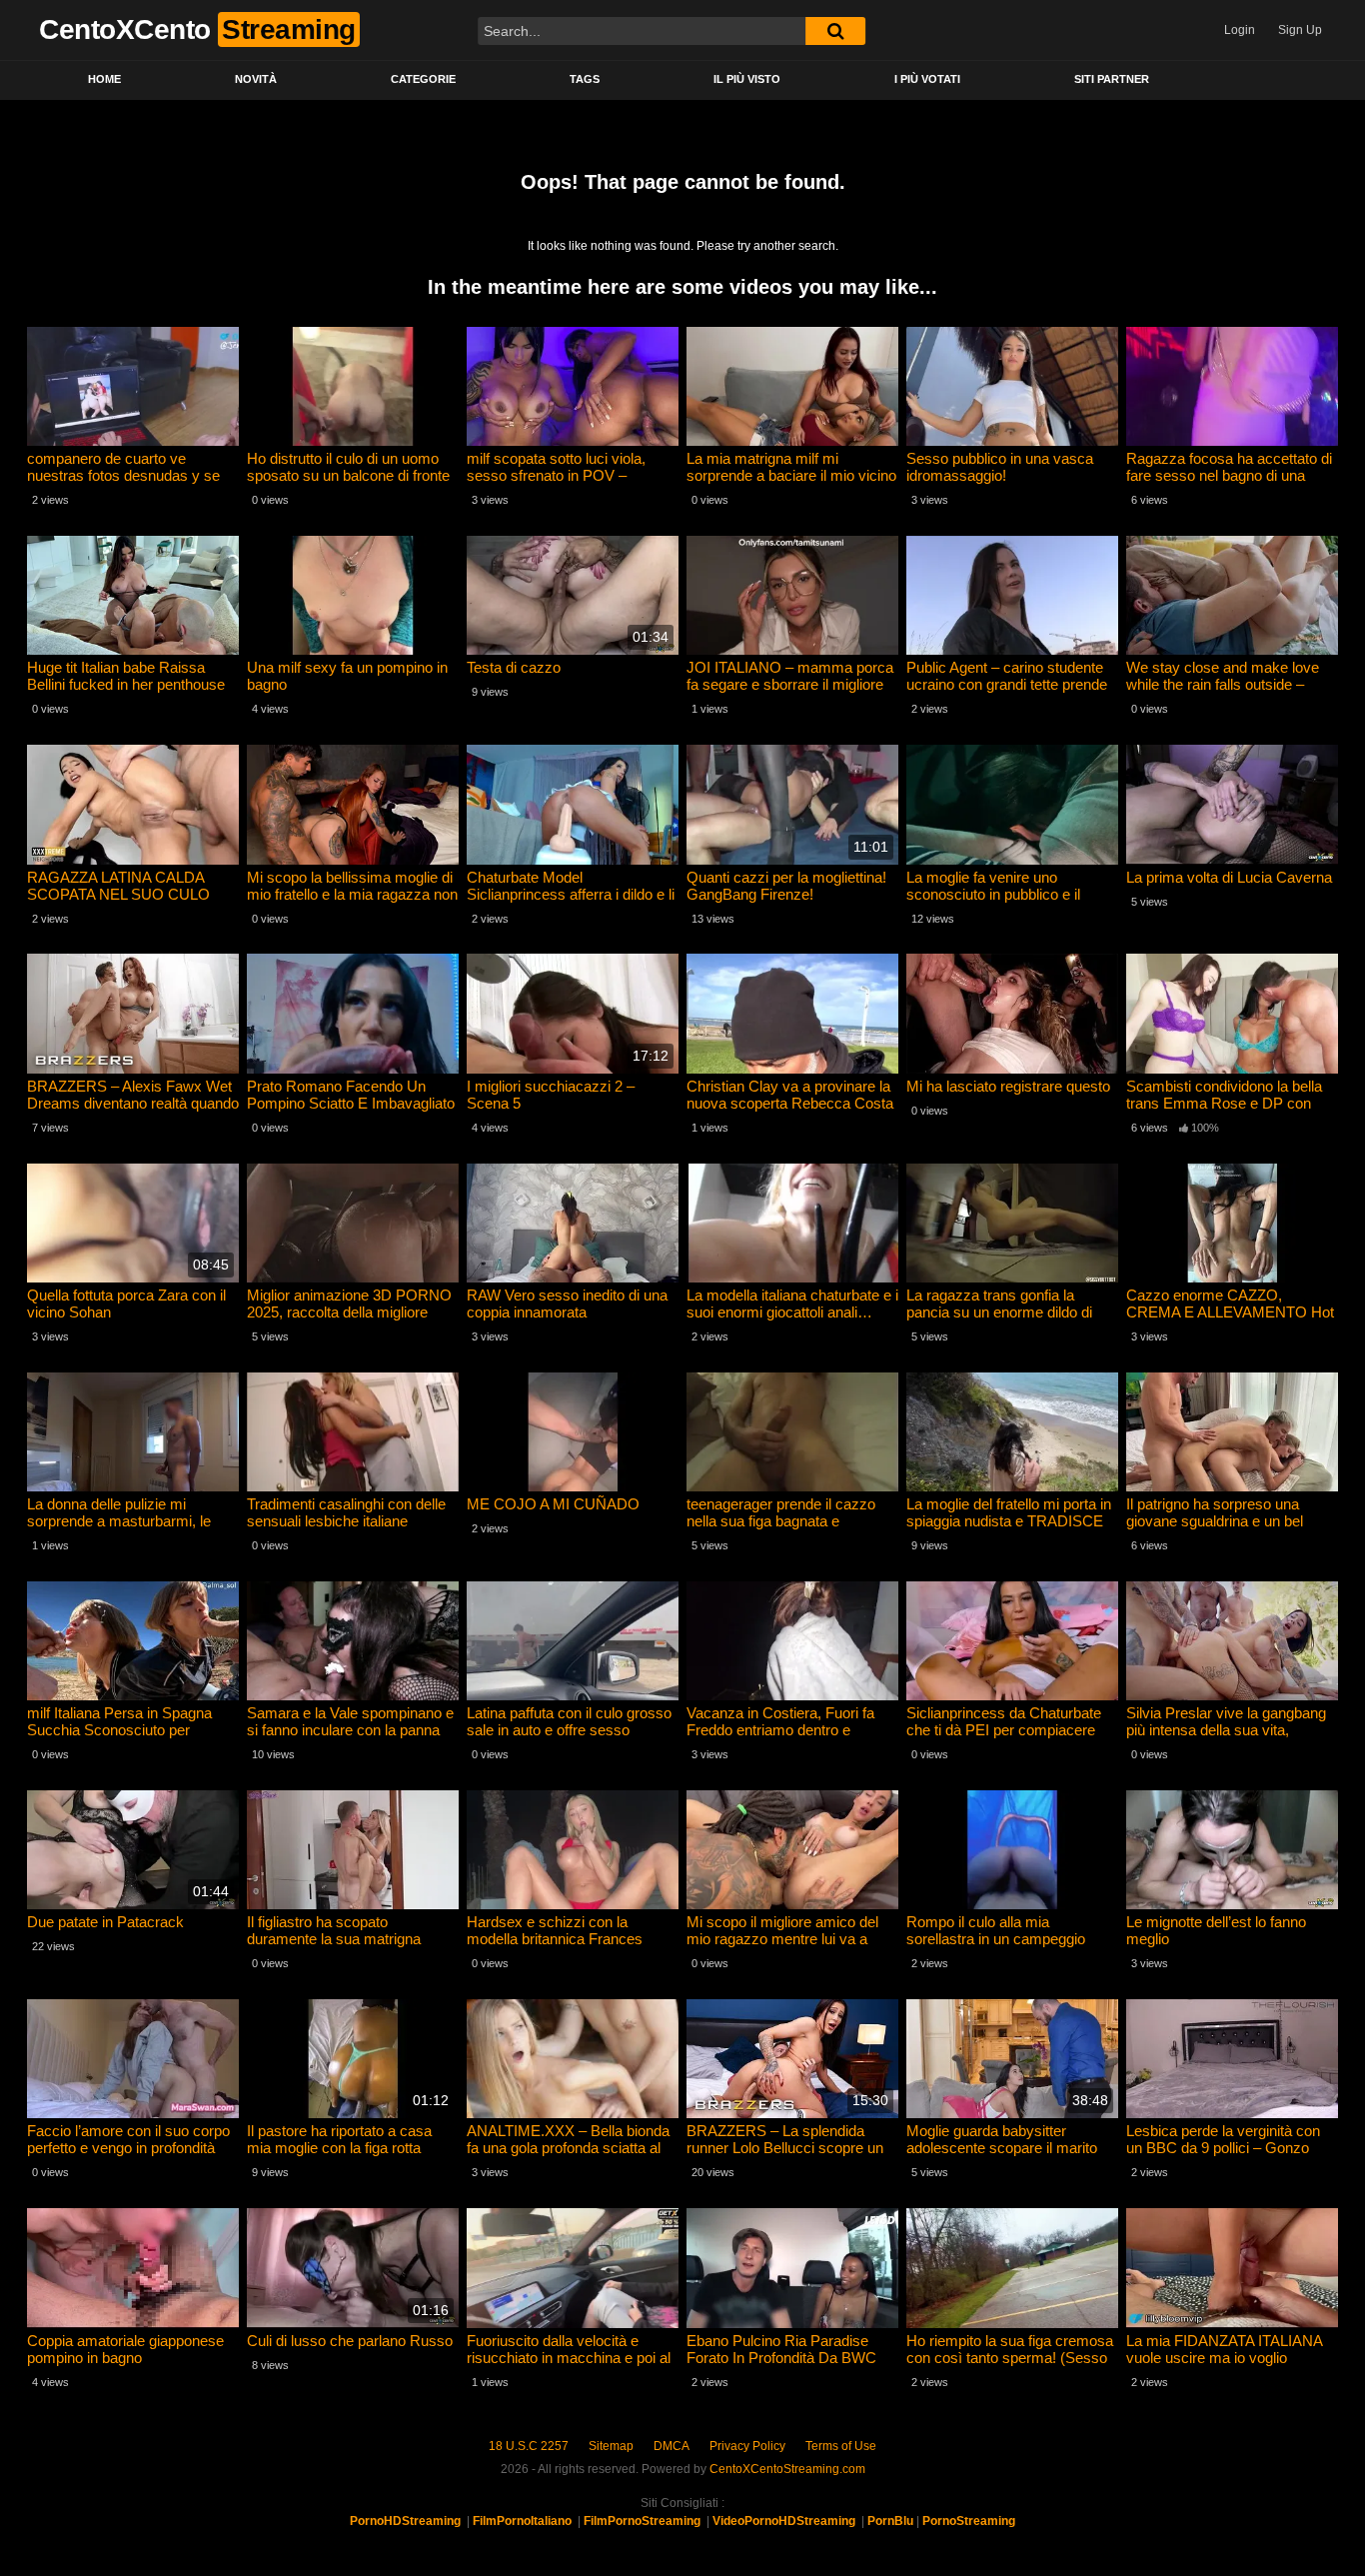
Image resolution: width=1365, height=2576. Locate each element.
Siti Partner (1112, 79)
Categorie (423, 79)
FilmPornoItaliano (522, 2521)
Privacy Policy (747, 2446)
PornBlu (890, 2521)
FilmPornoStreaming (642, 2521)
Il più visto (747, 79)
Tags (585, 79)
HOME (104, 79)
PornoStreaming (969, 2521)
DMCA (672, 2446)
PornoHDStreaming (405, 2521)
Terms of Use (841, 2446)
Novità (256, 79)
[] (835, 31)
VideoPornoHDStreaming (784, 2521)
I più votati (927, 79)
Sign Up (1300, 30)
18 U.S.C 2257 (529, 2446)
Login (1240, 30)
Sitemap (611, 2446)
